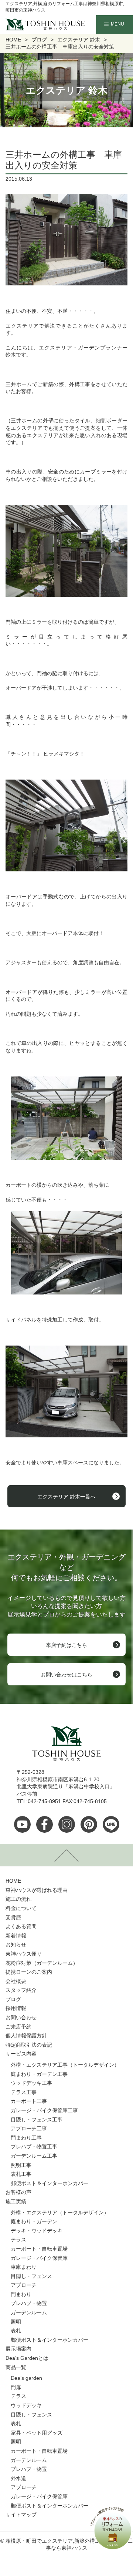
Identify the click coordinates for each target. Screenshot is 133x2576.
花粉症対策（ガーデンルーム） (42, 1963)
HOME (13, 1881)
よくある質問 (21, 1926)
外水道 (18, 2478)
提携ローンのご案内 (29, 1972)
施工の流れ (18, 1899)
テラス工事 (24, 2092)
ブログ (13, 1999)
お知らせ (16, 1944)
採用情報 (16, 2008)
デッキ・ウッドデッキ (37, 2231)
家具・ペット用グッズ (37, 2433)
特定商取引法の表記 (29, 2045)
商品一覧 (16, 2367)
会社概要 (16, 1981)
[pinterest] (89, 1824)
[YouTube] (22, 1824)
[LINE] (111, 1824)
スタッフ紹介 (21, 1990)
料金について (21, 1908)
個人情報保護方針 (26, 2036)
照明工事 (21, 2165)
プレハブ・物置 (29, 2303)
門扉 (16, 2387)
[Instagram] (67, 1824)
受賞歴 (13, 1917)
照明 (16, 2322)
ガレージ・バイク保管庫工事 (44, 2110)
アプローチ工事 (29, 2128)
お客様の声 (18, 2192)
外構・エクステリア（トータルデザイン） (60, 2212)
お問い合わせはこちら (66, 1675)
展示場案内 (18, 2349)
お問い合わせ (21, 2017)
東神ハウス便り (24, 1954)
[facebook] (45, 1824)
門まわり (21, 2294)
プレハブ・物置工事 (34, 2147)
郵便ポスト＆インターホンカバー (50, 2183)
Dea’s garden (26, 2378)
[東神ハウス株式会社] (34, 24)
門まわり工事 (26, 2138)
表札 (16, 2331)
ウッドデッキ (26, 2405)
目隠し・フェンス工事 (37, 2120)
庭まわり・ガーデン (34, 2221)
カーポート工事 (29, 2101)
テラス (18, 2240)
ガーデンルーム (29, 2312)
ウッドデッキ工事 (31, 2083)
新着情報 (16, 1936)
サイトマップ (21, 2515)
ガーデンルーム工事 (34, 2156)
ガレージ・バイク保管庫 (39, 2258)
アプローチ (24, 2285)
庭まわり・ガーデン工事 (39, 2074)
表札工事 (21, 2174)
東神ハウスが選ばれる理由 (37, 1890)
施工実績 (16, 2201)
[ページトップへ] (66, 1855)
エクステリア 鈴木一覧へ (66, 1497)
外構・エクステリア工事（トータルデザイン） (65, 2065)
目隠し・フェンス (31, 2276)
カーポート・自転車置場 (39, 2249)
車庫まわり (24, 2267)
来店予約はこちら (66, 1645)
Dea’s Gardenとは (27, 2358)
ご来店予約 (18, 2027)
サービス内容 (21, 2054)
